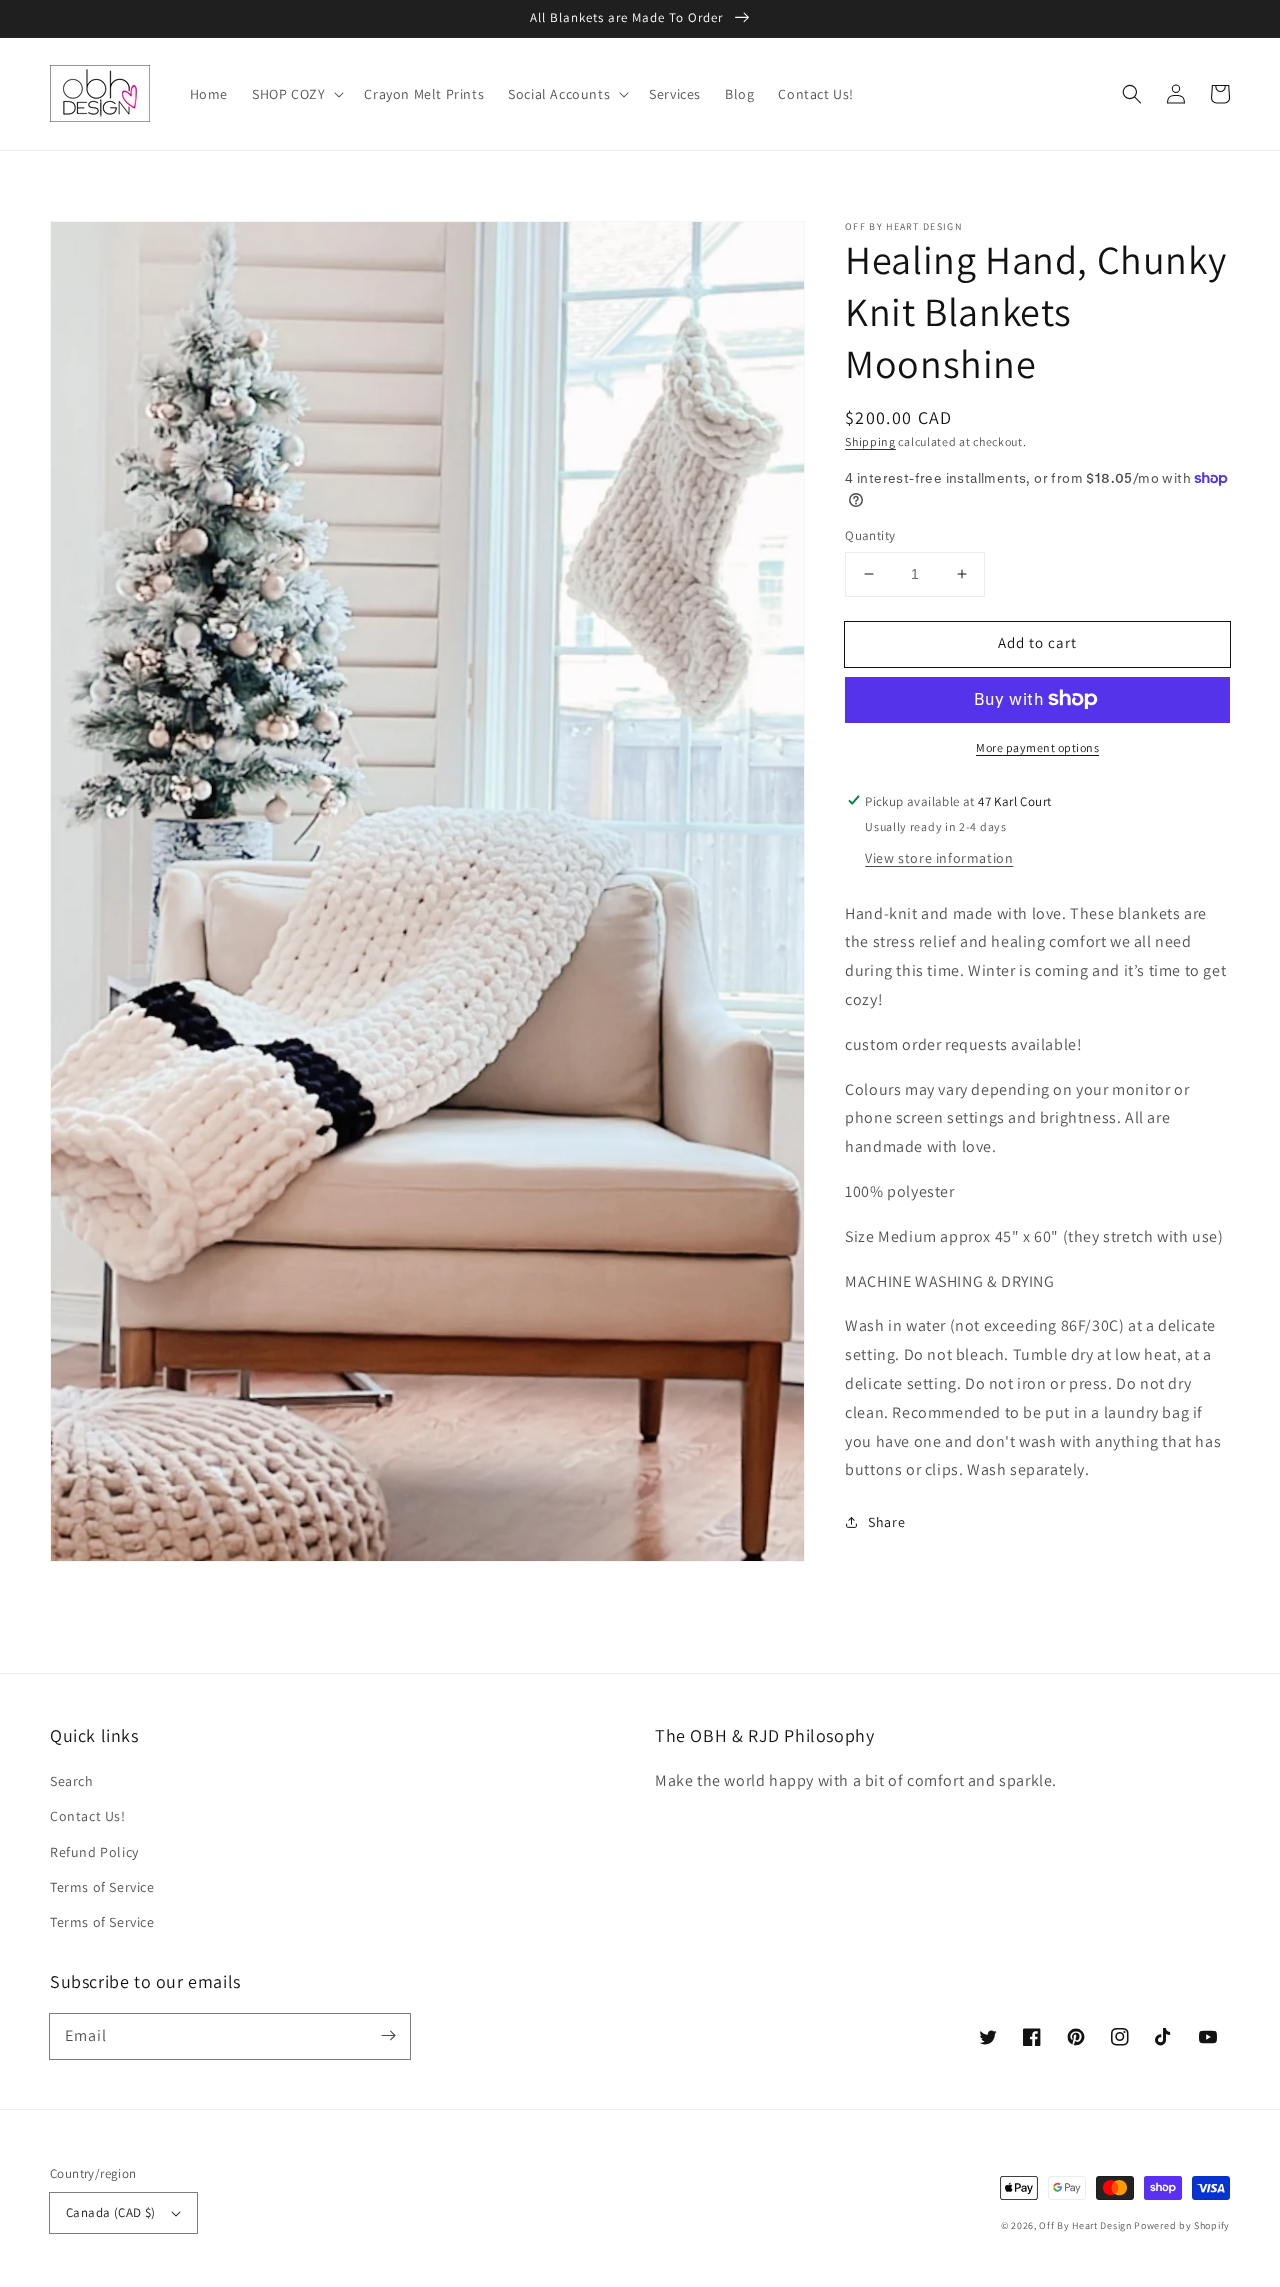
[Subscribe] (388, 2036)
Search (72, 1781)
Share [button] (886, 1522)
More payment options (1037, 746)
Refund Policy (94, 1852)
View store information (939, 857)
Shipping (870, 441)
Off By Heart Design (1085, 2225)
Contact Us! (88, 1816)
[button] (1132, 94)
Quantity (870, 535)
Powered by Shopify (1182, 2225)
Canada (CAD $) (111, 2212)
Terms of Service (102, 1887)
